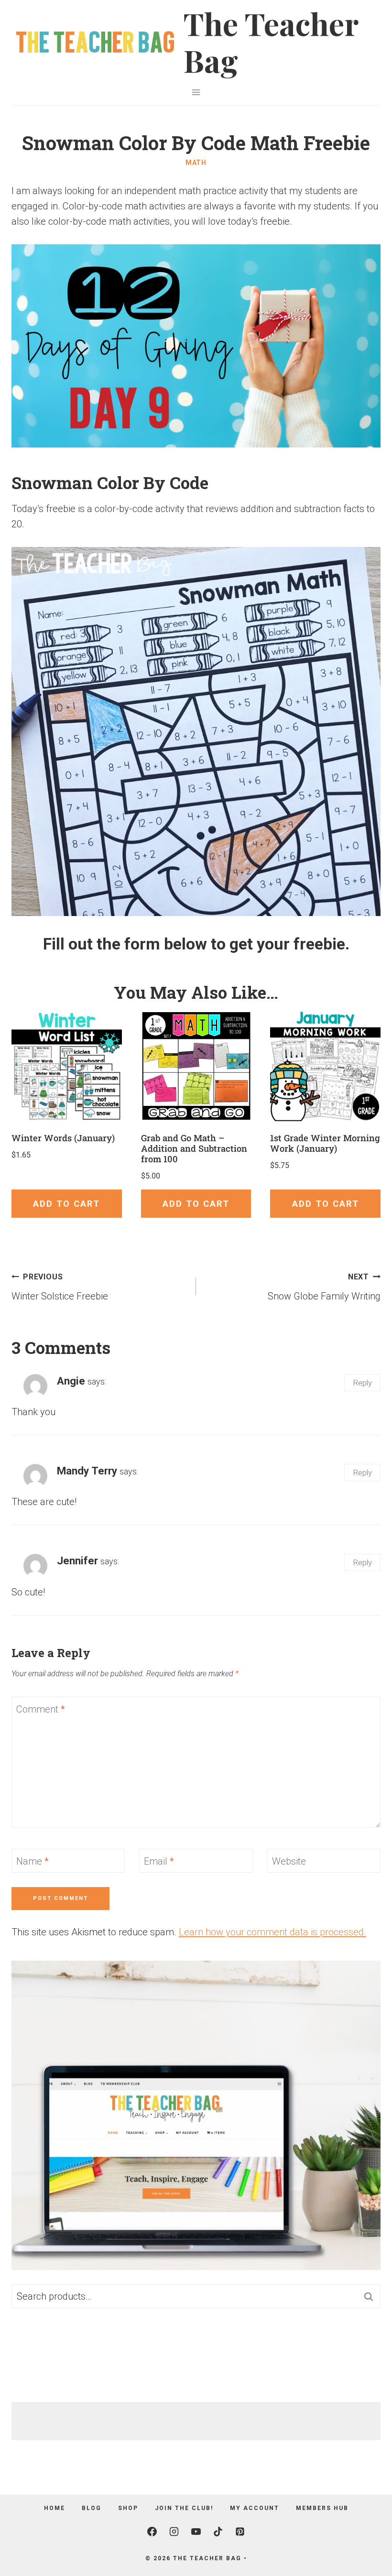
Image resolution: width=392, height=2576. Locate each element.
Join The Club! (184, 2508)
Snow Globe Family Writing (324, 1287)
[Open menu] (196, 92)
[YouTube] (196, 2532)
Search (371, 2297)
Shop (128, 2508)
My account (255, 2508)
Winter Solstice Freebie (60, 1287)
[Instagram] (174, 2532)
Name (33, 1861)
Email (159, 1861)
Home (54, 2508)
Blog (92, 2508)
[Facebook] (152, 2532)
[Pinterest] (240, 2532)
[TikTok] (218, 2532)
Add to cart (66, 1204)
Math (196, 163)
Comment (41, 1709)
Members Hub (322, 2508)
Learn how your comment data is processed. (272, 1932)
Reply (362, 1383)
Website (289, 1861)
